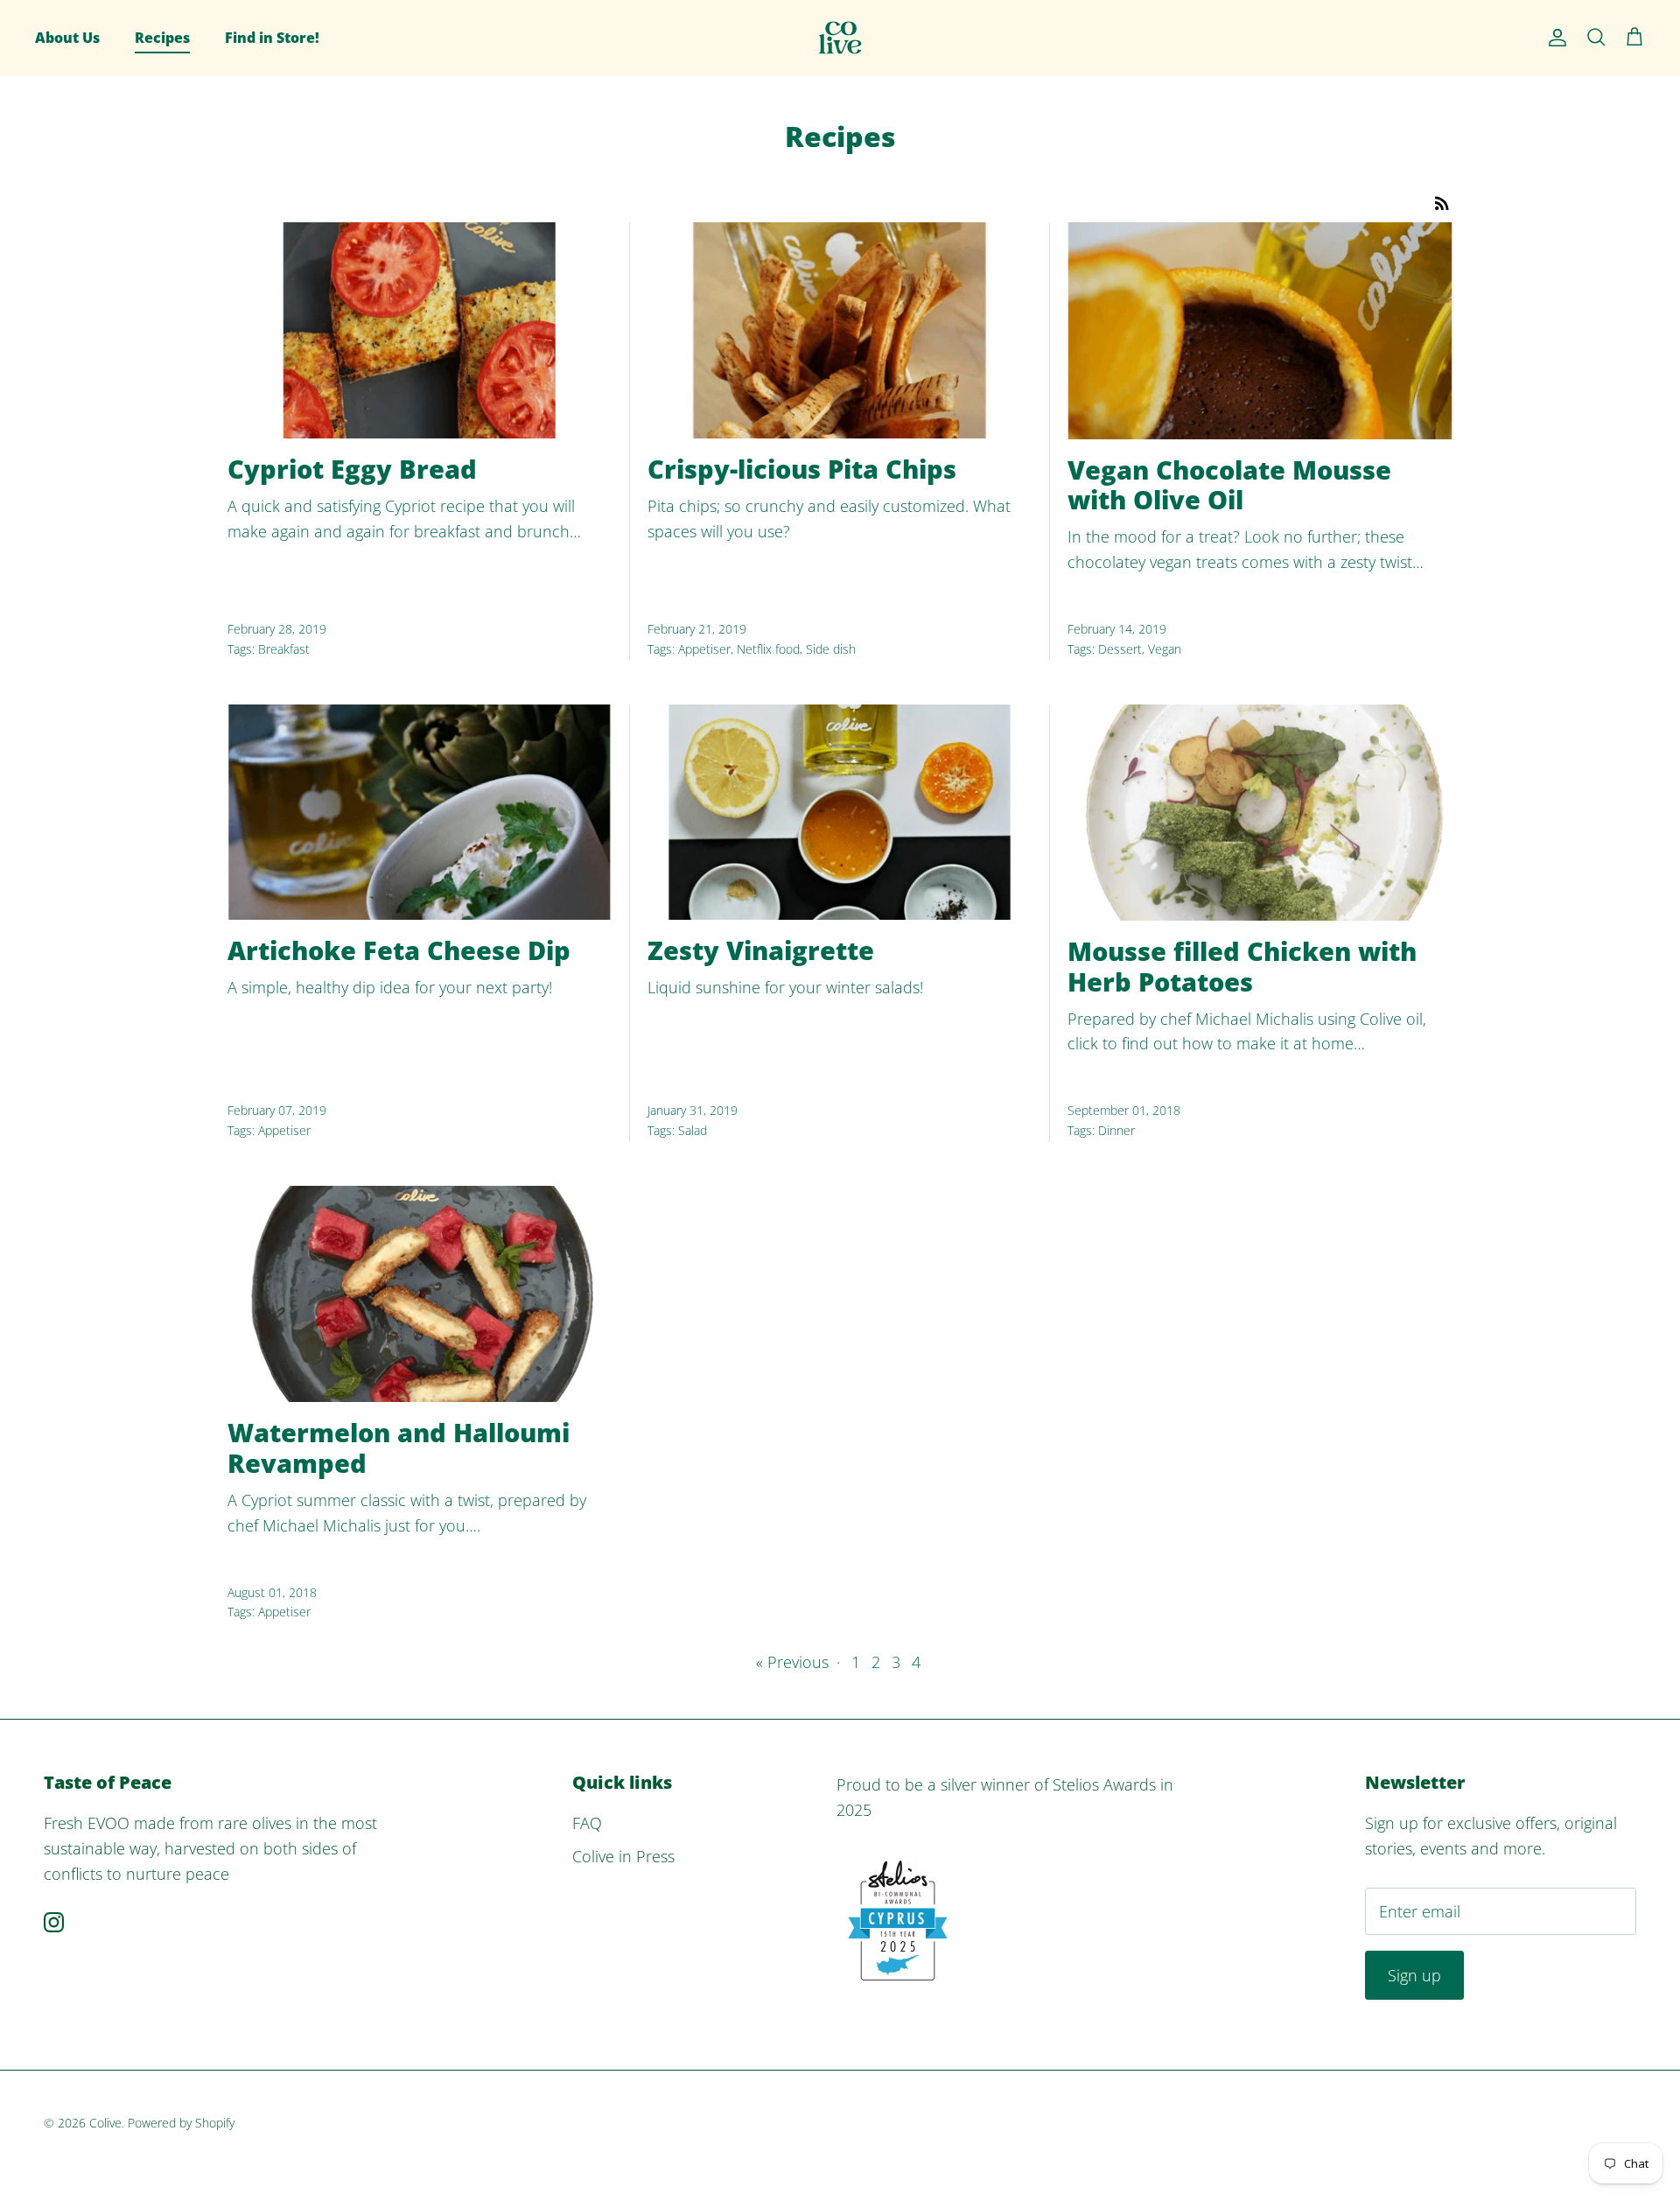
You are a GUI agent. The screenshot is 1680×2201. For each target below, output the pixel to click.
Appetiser (704, 649)
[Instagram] (54, 1922)
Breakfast (284, 649)
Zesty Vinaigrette (761, 950)
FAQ (587, 1823)
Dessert (1120, 649)
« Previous (792, 1662)
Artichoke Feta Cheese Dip (399, 950)
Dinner (1116, 1130)
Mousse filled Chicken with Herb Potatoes (1242, 966)
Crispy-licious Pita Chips (802, 469)
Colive (105, 2123)
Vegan (1165, 649)
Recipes (162, 38)
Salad (693, 1130)
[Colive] (840, 38)
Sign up (1414, 1975)
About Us (67, 38)
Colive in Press (623, 1856)
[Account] (1554, 38)
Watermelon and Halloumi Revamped (399, 1447)
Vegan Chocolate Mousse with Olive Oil (1229, 485)
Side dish (831, 649)
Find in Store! (272, 38)
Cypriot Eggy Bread (352, 469)
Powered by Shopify (181, 2123)
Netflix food (768, 649)
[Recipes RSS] (1442, 201)
